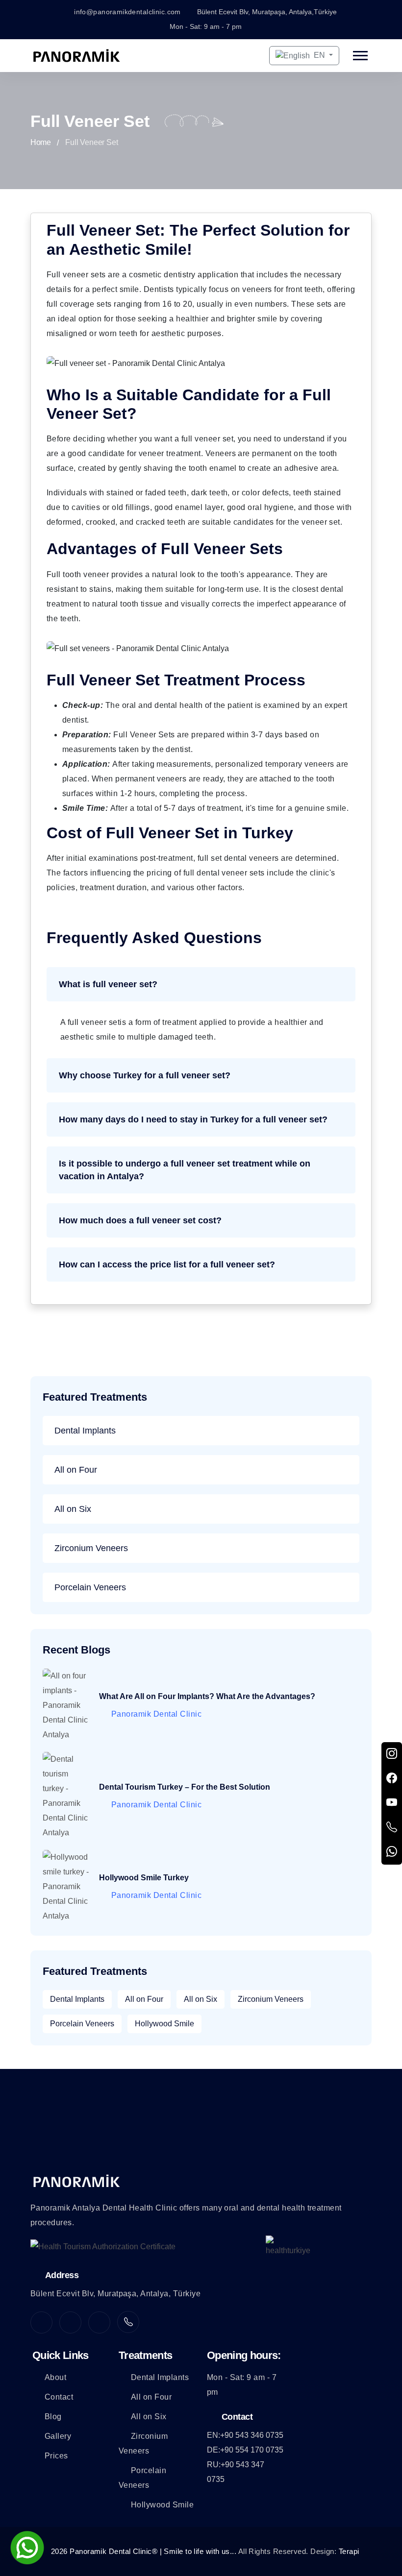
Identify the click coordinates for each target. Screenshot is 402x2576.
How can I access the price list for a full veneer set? (167, 1264)
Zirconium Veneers (91, 1548)
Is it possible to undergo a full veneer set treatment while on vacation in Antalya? (185, 1170)
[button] (360, 56)
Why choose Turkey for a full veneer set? (145, 1075)
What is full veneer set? (108, 984)
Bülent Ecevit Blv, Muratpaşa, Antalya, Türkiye (115, 2294)
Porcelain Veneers (90, 1587)
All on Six (73, 1509)
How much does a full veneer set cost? (140, 1220)
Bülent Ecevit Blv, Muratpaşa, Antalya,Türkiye (267, 12)
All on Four (76, 1470)
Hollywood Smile (164, 2024)
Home (40, 142)
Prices (56, 2456)
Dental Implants (85, 1431)
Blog (53, 2417)
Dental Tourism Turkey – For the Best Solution (185, 1787)
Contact (59, 2397)
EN (319, 55)
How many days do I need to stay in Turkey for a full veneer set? (193, 1119)
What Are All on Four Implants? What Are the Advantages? (207, 1696)
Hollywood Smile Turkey (144, 1878)
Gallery (58, 2436)
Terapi (349, 2551)
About (55, 2377)
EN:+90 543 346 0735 (245, 2435)
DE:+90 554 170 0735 (245, 2450)
